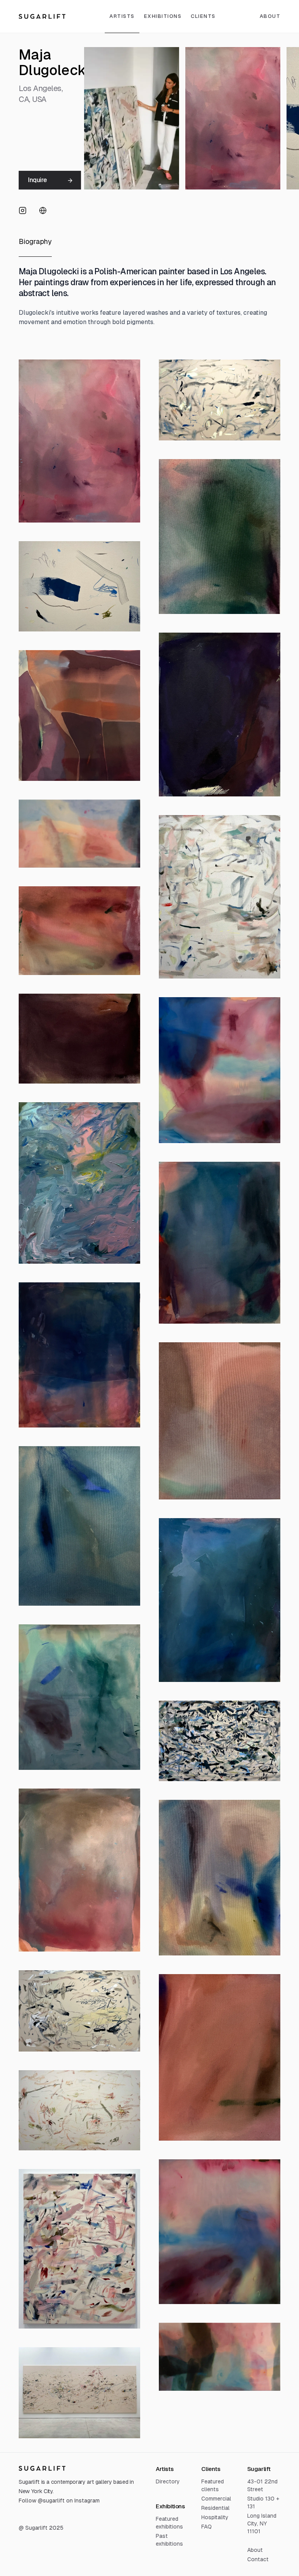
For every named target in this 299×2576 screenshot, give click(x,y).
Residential (215, 2508)
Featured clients (213, 2485)
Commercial (216, 2499)
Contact (258, 2559)
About (255, 2550)
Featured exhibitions (169, 2523)
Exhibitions (163, 16)
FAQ (207, 2527)
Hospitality (215, 2517)
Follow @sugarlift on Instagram (59, 2501)
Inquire (37, 180)
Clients (203, 16)
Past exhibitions (169, 2540)
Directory (168, 2481)
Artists (122, 16)
